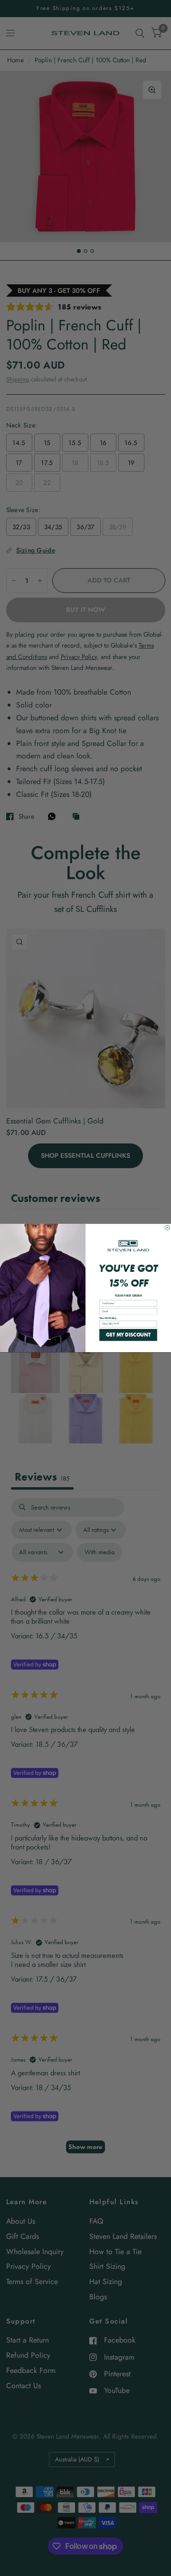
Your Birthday (108, 1318)
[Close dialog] (167, 1228)
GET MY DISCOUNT (128, 1335)
